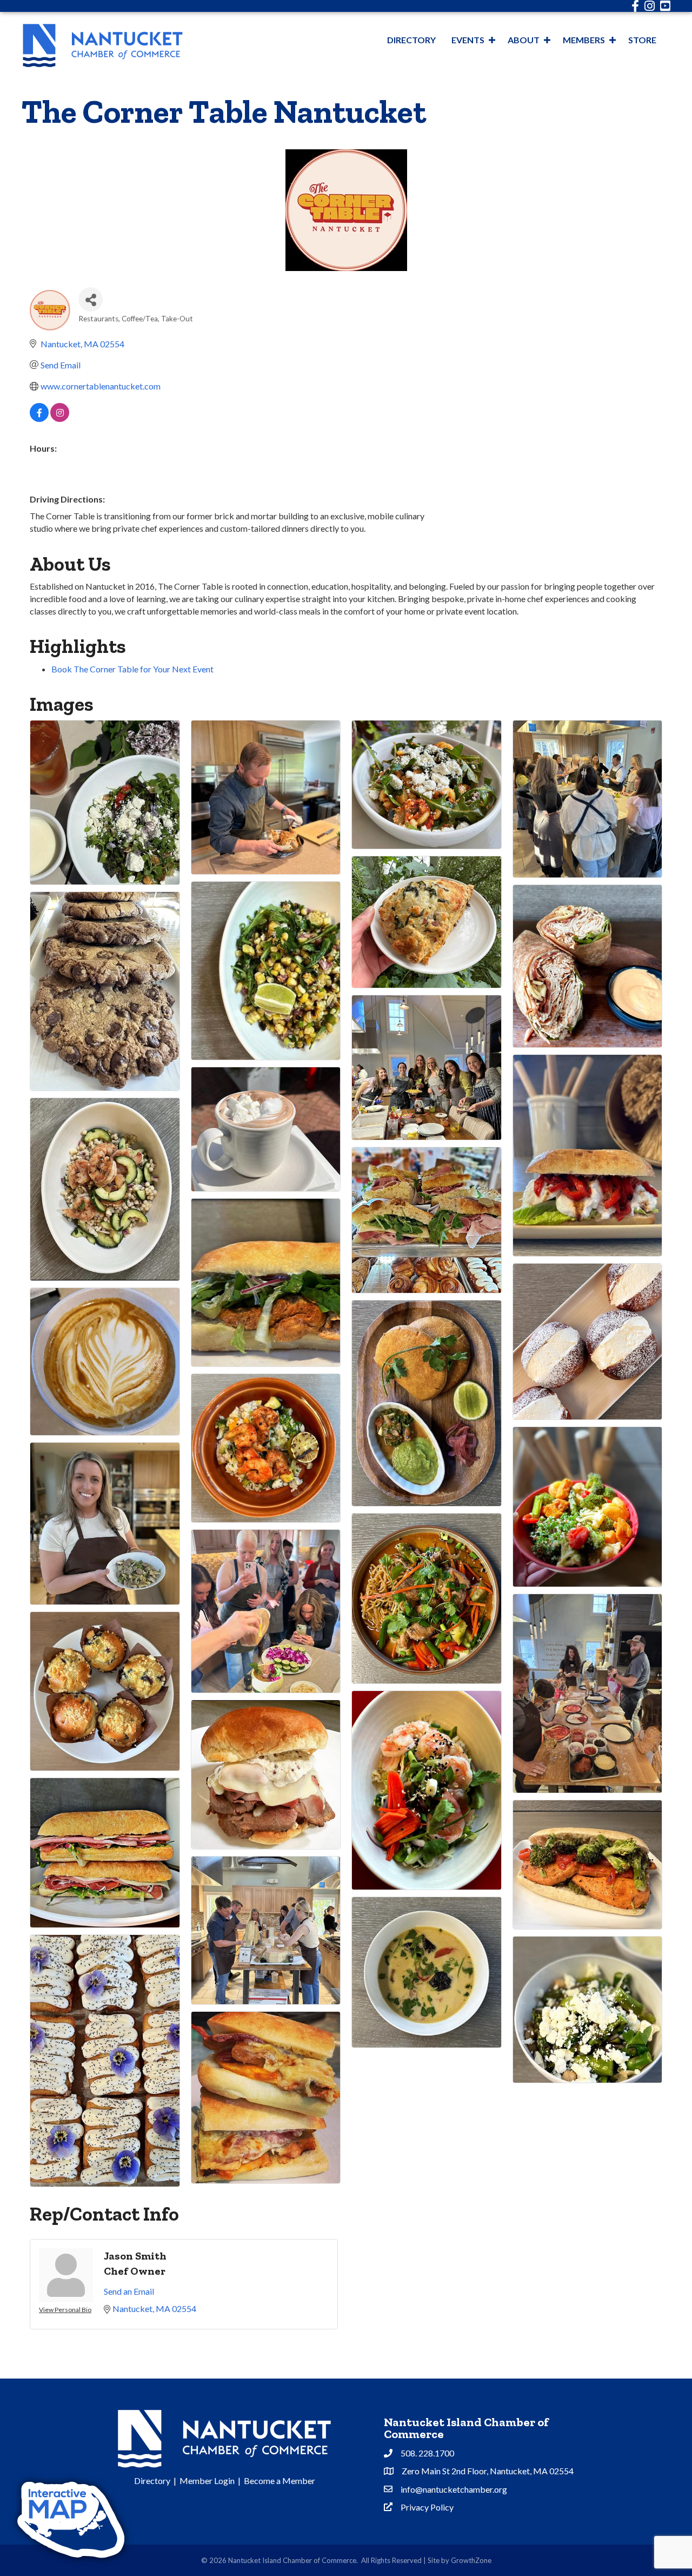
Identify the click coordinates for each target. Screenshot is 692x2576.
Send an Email (129, 2291)
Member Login (207, 2481)
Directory (411, 40)
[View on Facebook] (39, 418)
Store (642, 40)
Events (468, 40)
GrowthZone (471, 2560)
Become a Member (280, 2481)
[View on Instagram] (60, 418)
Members (584, 40)
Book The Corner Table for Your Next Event (132, 669)
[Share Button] (91, 299)
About (524, 40)
